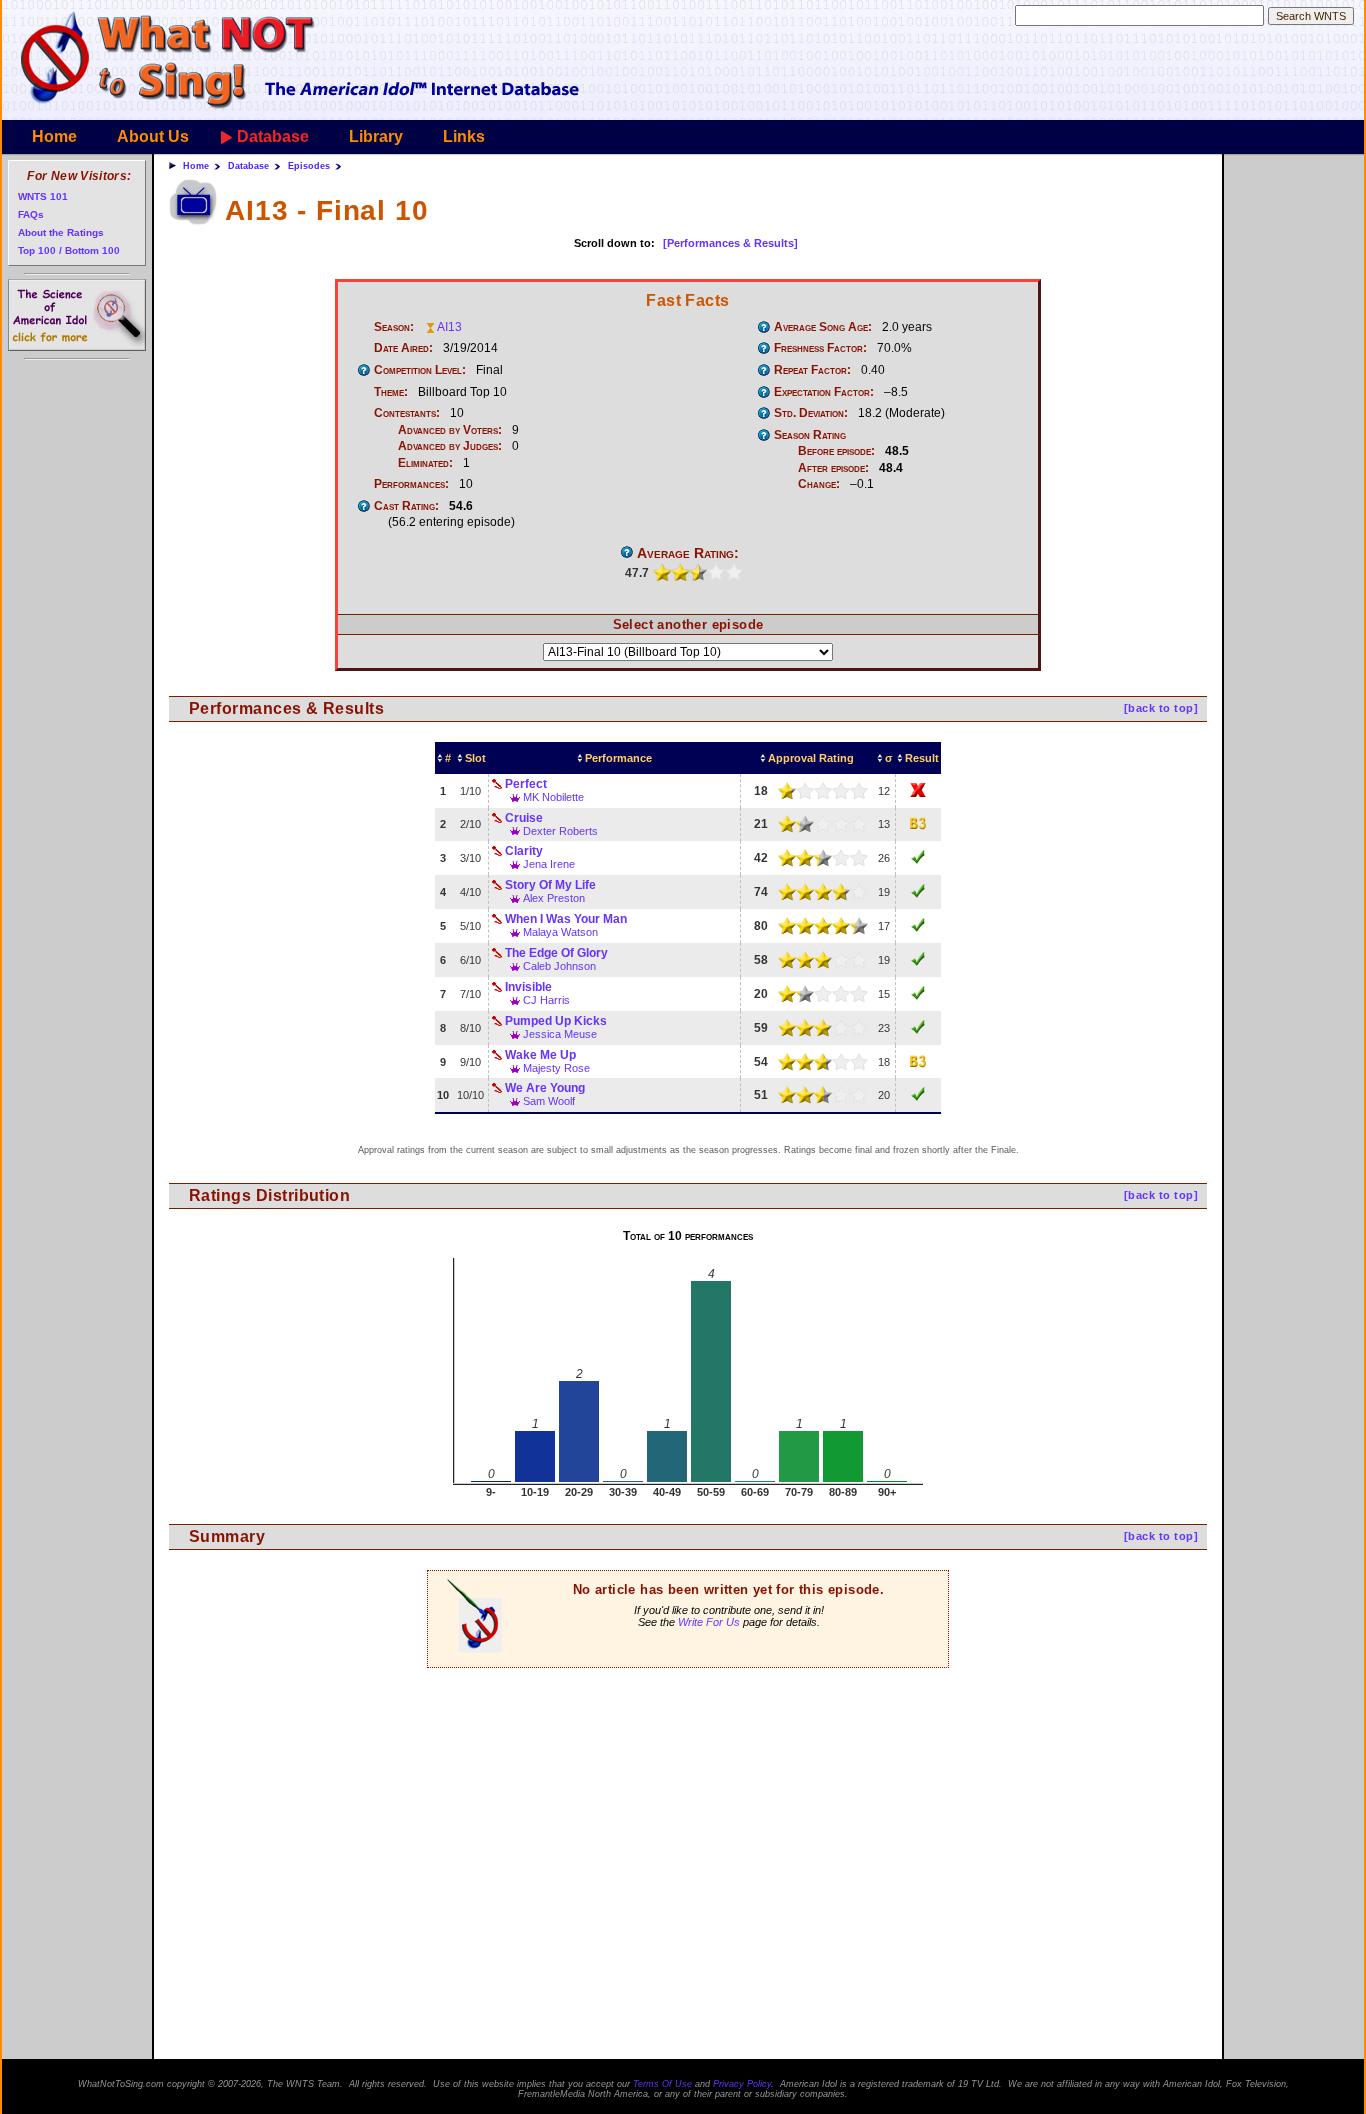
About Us (153, 136)
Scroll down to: (614, 243)
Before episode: (836, 451)
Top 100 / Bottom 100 (69, 250)
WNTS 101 (43, 196)
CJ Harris (546, 1000)
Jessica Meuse (560, 1034)
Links (464, 136)
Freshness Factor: (820, 348)
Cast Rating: (406, 506)
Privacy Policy (742, 2084)
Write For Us (709, 1622)
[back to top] (1161, 708)
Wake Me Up (540, 1055)
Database (273, 136)
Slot (475, 758)
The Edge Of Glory (556, 953)
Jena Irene (549, 864)
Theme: (391, 392)
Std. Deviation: (811, 413)
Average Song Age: (823, 327)
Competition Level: (420, 370)
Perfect (526, 784)
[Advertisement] (688, 1798)
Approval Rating (811, 758)
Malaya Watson (560, 932)
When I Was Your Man (566, 919)
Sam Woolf (549, 1101)
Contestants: (407, 413)
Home (54, 136)
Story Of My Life (550, 885)
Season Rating (810, 435)
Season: (394, 327)
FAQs (31, 214)
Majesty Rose (556, 1068)
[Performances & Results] (730, 243)
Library (376, 136)
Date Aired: (403, 348)
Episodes (309, 166)
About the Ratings (61, 232)
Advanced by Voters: (450, 430)
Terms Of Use (662, 2084)
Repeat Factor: (812, 370)
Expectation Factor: (824, 392)
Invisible (528, 987)
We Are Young (545, 1088)
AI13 (449, 327)
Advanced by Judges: (450, 446)
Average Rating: (688, 553)
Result (922, 758)
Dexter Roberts (560, 831)
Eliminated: (425, 463)
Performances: (411, 484)
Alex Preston (554, 898)
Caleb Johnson (559, 966)
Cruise (524, 818)
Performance (618, 758)
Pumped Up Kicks (556, 1021)
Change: (819, 484)
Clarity (524, 851)
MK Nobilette (553, 797)
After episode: (833, 468)
